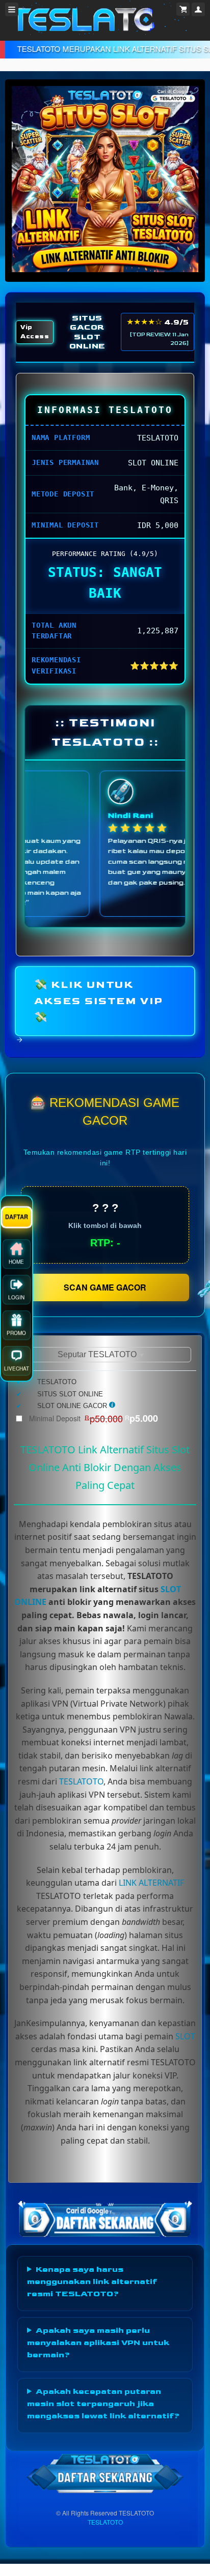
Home (16, 1257)
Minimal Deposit (94, 1418)
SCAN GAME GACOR (105, 1287)
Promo (16, 1329)
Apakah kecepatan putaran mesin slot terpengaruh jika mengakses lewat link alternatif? (103, 2404)
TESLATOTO (81, 1781)
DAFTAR (17, 1212)
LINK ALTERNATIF (151, 1883)
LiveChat (17, 1364)
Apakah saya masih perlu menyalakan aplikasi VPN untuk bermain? (98, 2343)
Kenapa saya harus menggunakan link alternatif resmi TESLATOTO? (92, 2282)
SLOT (185, 2036)
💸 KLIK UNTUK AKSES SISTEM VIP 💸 (99, 1001)
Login (16, 1293)
